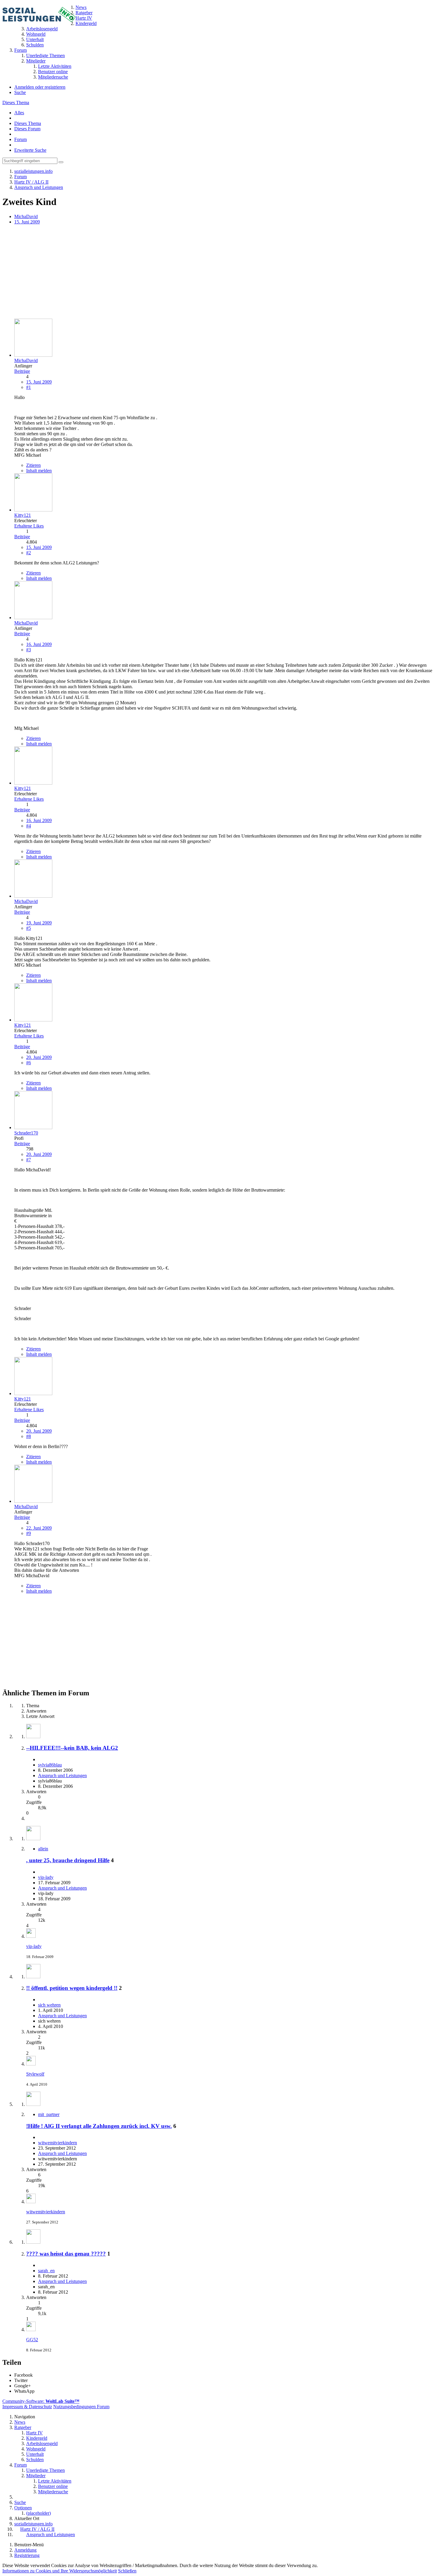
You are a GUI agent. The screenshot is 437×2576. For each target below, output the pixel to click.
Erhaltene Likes (29, 526)
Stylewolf (35, 2074)
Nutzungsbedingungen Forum (81, 2407)
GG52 (32, 2340)
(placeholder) (38, 2513)
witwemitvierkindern (58, 2143)
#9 (29, 1533)
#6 (29, 1063)
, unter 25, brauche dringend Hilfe (68, 1860)
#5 (29, 928)
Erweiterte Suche (30, 150)
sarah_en (46, 2271)
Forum (21, 139)
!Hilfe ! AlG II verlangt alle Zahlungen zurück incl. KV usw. (99, 2126)
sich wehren (49, 2005)
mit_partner (49, 2114)
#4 (29, 826)
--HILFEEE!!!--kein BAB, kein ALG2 (72, 1748)
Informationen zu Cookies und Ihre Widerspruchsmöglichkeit (60, 2571)
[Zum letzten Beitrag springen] (31, 1936)
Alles (19, 113)
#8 (29, 1436)
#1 (29, 387)
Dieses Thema (16, 102)
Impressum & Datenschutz (27, 2407)
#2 (29, 553)
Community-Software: (41, 2401)
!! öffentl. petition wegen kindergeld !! (72, 1988)
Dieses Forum (27, 129)
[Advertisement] (181, 272)
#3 (29, 650)
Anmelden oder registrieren (40, 87)
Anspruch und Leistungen (62, 1776)
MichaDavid (26, 216)
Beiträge (22, 371)
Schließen (127, 2571)
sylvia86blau (50, 1765)
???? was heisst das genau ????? (66, 2254)
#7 (29, 1160)
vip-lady (46, 1877)
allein (43, 1849)
